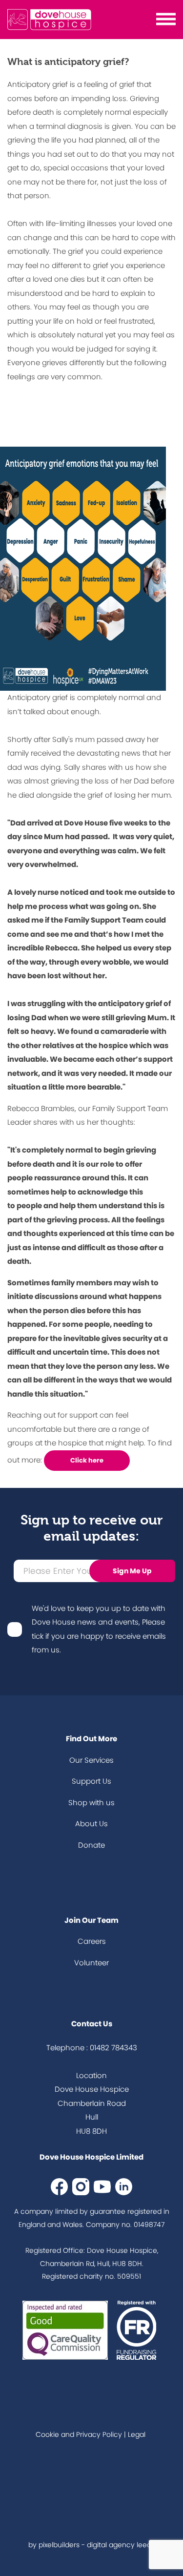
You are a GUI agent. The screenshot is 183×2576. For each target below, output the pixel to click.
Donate (91, 1845)
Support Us (91, 1781)
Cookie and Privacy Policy (79, 2434)
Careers (92, 1941)
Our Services (91, 1760)
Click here (87, 1460)
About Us (91, 1824)
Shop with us (91, 1803)
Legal (137, 2434)
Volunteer (91, 1963)
